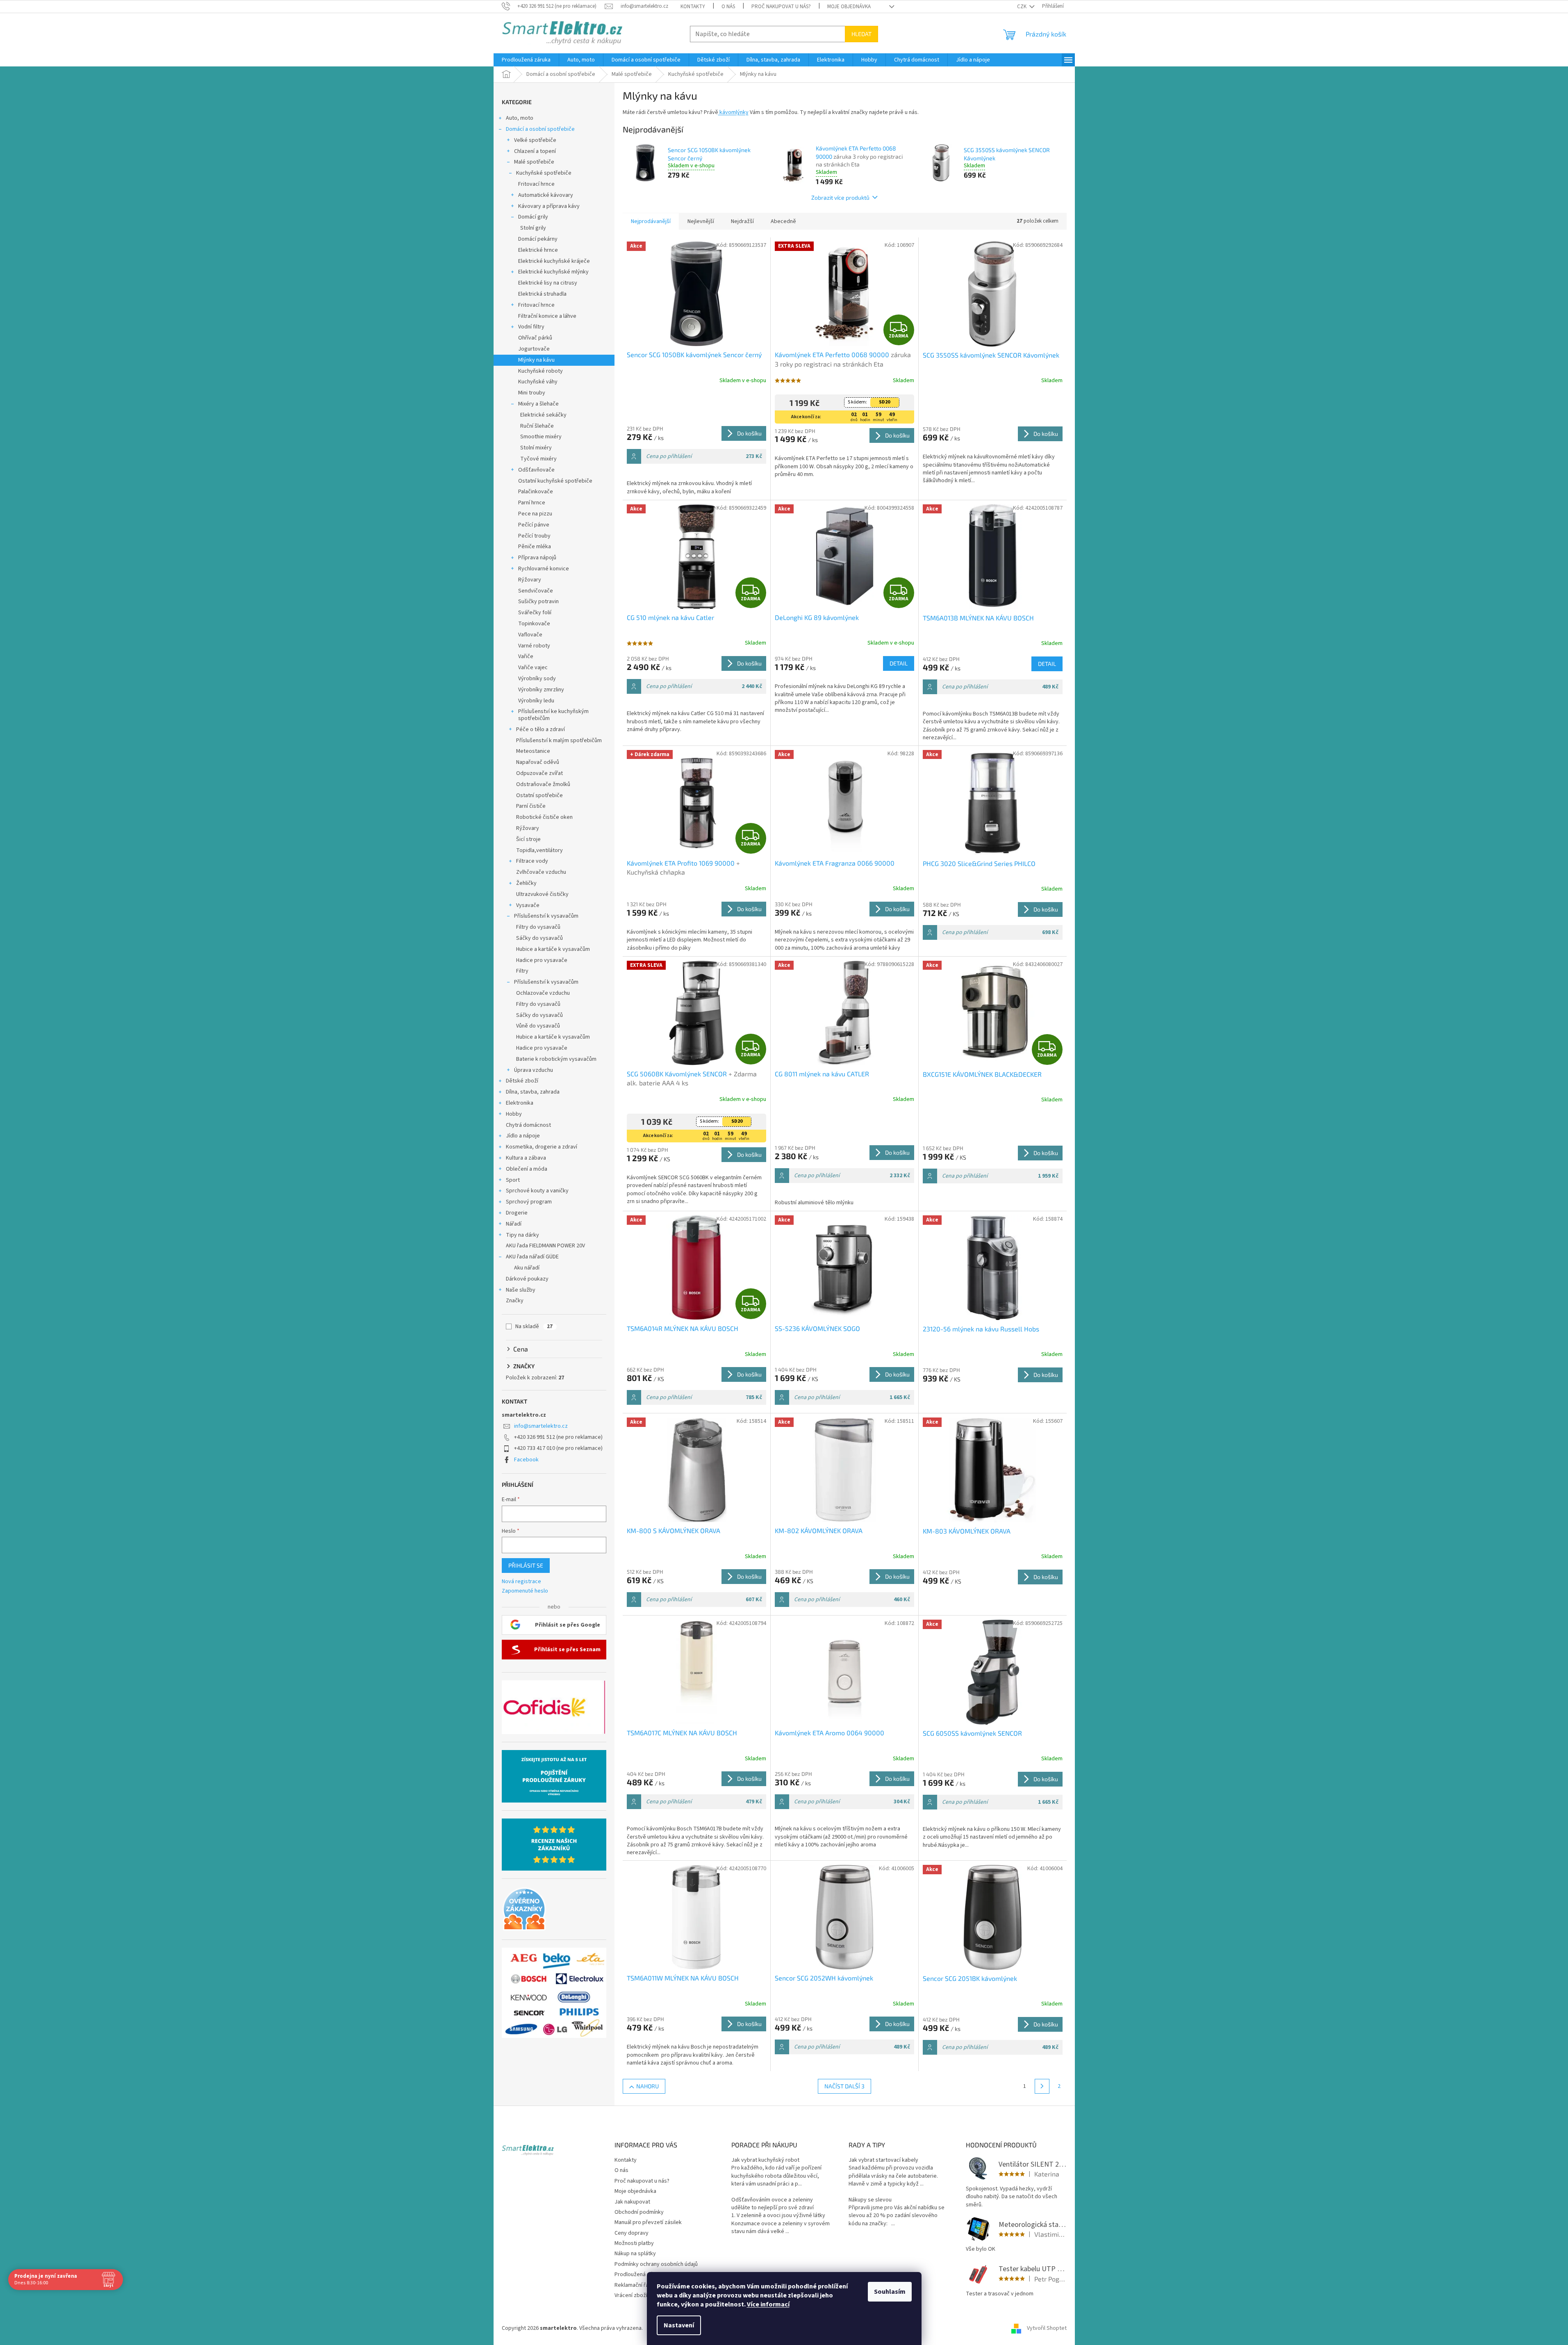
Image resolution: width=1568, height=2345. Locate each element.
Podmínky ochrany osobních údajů (656, 2264)
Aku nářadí (527, 1268)
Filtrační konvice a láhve (547, 316)
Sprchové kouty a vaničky (537, 1191)
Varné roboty (534, 646)
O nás (728, 7)
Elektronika (520, 1103)
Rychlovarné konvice (544, 569)
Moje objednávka (849, 7)
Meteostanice (533, 751)
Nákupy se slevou (870, 2200)
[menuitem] (526, 60)
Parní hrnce (532, 503)
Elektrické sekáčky (543, 415)
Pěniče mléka (535, 547)
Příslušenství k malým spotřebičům (559, 741)
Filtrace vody (532, 861)
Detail (899, 663)
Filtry (522, 971)
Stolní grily (533, 228)
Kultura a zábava (526, 1158)
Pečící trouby (534, 536)
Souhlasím (890, 2292)
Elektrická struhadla (542, 294)
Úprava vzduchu (534, 1070)
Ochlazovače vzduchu (543, 993)
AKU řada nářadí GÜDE (532, 1257)
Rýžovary (530, 580)
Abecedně (783, 221)
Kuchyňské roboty (540, 371)
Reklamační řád (633, 2285)
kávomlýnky (733, 112)
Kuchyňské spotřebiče (544, 173)
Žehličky (526, 883)
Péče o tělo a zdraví (540, 729)
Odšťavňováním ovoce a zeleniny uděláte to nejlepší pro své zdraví (773, 2204)
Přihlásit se (526, 1565)
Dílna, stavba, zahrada (533, 1092)
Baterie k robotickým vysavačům (556, 1059)
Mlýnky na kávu (536, 360)
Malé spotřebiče (534, 162)
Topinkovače (534, 624)
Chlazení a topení (535, 151)
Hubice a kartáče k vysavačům (553, 949)
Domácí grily (533, 217)
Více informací (768, 2304)
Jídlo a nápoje (523, 1136)
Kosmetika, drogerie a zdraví (542, 1147)
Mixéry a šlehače (538, 404)
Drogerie (517, 1213)
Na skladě (534, 1326)
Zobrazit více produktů (840, 197)
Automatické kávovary (546, 195)
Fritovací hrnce (536, 184)
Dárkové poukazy (527, 1279)
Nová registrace (521, 1582)
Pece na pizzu (535, 514)
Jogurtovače (534, 349)
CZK (1022, 7)
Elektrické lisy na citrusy (548, 283)
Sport (513, 1180)
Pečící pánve (534, 525)
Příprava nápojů (537, 558)
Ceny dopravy (632, 2233)
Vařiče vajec (533, 668)
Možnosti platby (634, 2243)
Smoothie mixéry (541, 437)
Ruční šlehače (537, 426)
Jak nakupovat (632, 2202)
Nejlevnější (701, 221)
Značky (515, 1301)
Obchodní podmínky (639, 2212)
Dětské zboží (522, 1081)
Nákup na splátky (635, 2254)
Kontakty (693, 7)
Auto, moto (520, 118)
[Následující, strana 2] (1042, 2086)
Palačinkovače (536, 492)
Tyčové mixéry (538, 459)
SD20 (884, 402)
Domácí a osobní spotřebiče (540, 129)
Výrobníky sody (537, 679)
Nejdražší (742, 221)
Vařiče (526, 656)
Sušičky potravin (538, 602)
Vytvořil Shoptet (1047, 2328)
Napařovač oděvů (538, 762)
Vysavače (528, 905)
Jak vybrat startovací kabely (883, 2160)
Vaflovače (530, 635)
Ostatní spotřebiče (539, 795)
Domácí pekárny (538, 239)
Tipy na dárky (522, 1235)
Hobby (514, 1114)
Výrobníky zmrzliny (541, 690)
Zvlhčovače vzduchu (541, 872)
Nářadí (514, 1224)
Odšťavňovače (536, 470)
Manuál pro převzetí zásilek (648, 2222)
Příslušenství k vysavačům (546, 916)
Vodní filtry (531, 327)
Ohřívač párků (535, 338)
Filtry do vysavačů (538, 927)
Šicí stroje (528, 839)
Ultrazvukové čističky (542, 894)
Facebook (526, 1460)
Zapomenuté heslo (525, 1591)
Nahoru (647, 2086)
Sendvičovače (536, 591)
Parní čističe (531, 806)
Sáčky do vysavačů (539, 938)
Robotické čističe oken (544, 817)
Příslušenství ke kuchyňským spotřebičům (553, 715)
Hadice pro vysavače (542, 960)
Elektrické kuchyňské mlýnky (553, 272)
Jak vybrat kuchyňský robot (765, 2160)
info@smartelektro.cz (541, 1426)
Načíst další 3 (844, 2086)
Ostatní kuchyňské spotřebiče (555, 481)
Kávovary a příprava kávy (549, 206)
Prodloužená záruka (639, 2274)
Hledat (861, 34)
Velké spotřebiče (535, 140)
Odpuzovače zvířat (539, 773)
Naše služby (521, 1290)
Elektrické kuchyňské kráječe (554, 261)
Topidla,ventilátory (539, 850)
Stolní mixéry (536, 448)
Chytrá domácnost (528, 1125)
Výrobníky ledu (536, 701)
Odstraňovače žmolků (543, 784)
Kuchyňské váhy (538, 382)
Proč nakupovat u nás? (781, 7)
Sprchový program (529, 1202)
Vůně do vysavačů (538, 1026)
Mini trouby (532, 393)
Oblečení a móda (527, 1169)
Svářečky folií (535, 613)
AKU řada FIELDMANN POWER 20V (545, 1246)
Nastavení (679, 2325)
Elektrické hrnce (538, 250)
